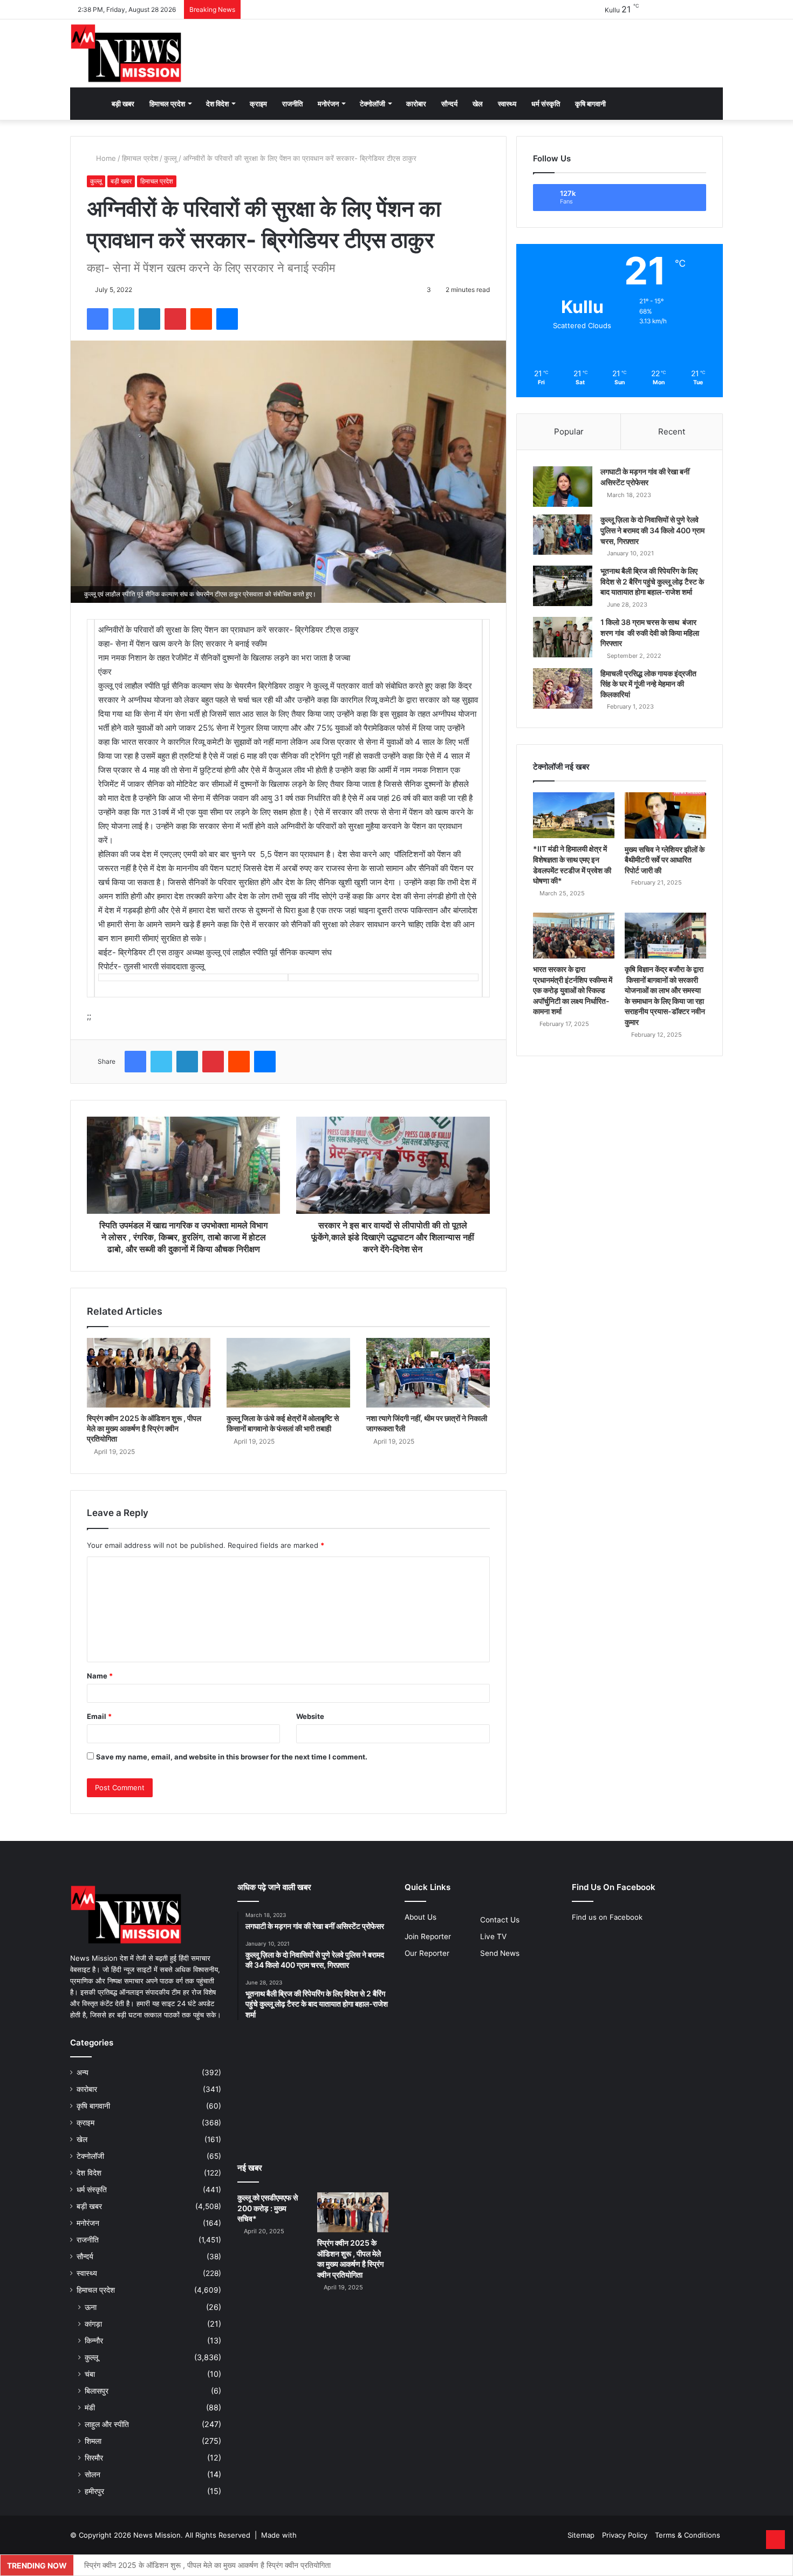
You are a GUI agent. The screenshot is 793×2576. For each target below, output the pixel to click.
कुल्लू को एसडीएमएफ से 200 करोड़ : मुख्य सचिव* (268, 2208)
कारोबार (416, 104)
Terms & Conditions (688, 2535)
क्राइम (258, 104)
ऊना (91, 2307)
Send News (500, 1953)
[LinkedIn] (149, 319)
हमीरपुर (94, 2491)
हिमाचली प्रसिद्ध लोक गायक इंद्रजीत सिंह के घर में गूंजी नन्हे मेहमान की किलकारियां (648, 684)
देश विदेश (217, 104)
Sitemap (581, 2535)
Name (100, 1676)
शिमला (93, 2441)
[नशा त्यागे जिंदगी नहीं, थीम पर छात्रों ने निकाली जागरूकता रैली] (428, 1373)
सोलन (93, 2474)
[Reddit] (201, 319)
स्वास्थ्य (507, 104)
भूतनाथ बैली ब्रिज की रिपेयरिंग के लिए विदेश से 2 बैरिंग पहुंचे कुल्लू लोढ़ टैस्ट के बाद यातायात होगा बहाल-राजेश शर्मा (652, 581)
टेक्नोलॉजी (372, 104)
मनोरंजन (328, 104)
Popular (569, 431)
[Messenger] (227, 319)
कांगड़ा (93, 2324)
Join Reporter (428, 1936)
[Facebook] (98, 319)
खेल (478, 104)
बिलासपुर (97, 2391)
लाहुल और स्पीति (107, 2424)
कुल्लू (170, 158)
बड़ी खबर (123, 104)
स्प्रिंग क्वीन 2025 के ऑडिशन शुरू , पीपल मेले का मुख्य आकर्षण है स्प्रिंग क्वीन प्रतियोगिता (144, 1428)
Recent (672, 431)
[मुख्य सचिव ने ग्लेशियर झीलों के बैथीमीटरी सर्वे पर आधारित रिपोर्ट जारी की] (665, 815)
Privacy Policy (625, 2535)
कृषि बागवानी (590, 104)
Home (105, 158)
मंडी (90, 2407)
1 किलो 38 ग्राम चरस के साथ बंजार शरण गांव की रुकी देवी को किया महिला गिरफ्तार (650, 633)
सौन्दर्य (449, 104)
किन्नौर (94, 2340)
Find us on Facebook (607, 1917)
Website (310, 1716)
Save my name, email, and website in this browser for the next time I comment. (232, 1757)
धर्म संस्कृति (546, 104)
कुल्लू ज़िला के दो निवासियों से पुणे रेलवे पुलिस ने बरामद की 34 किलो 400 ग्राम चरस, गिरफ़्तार (652, 530)
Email (99, 1716)
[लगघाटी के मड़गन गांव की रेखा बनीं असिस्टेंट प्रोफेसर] (563, 487)
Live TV (493, 1936)
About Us (421, 1917)
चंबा (90, 2374)
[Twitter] (124, 319)
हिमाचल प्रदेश (167, 104)
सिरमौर (94, 2458)
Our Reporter (427, 1953)
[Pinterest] (175, 319)
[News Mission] (126, 53)
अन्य (83, 2072)
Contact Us (500, 1920)
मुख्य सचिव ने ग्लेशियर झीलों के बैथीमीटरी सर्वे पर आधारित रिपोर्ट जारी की (665, 860)
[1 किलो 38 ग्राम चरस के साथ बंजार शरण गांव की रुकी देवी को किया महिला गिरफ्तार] (563, 637)
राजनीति (292, 104)
